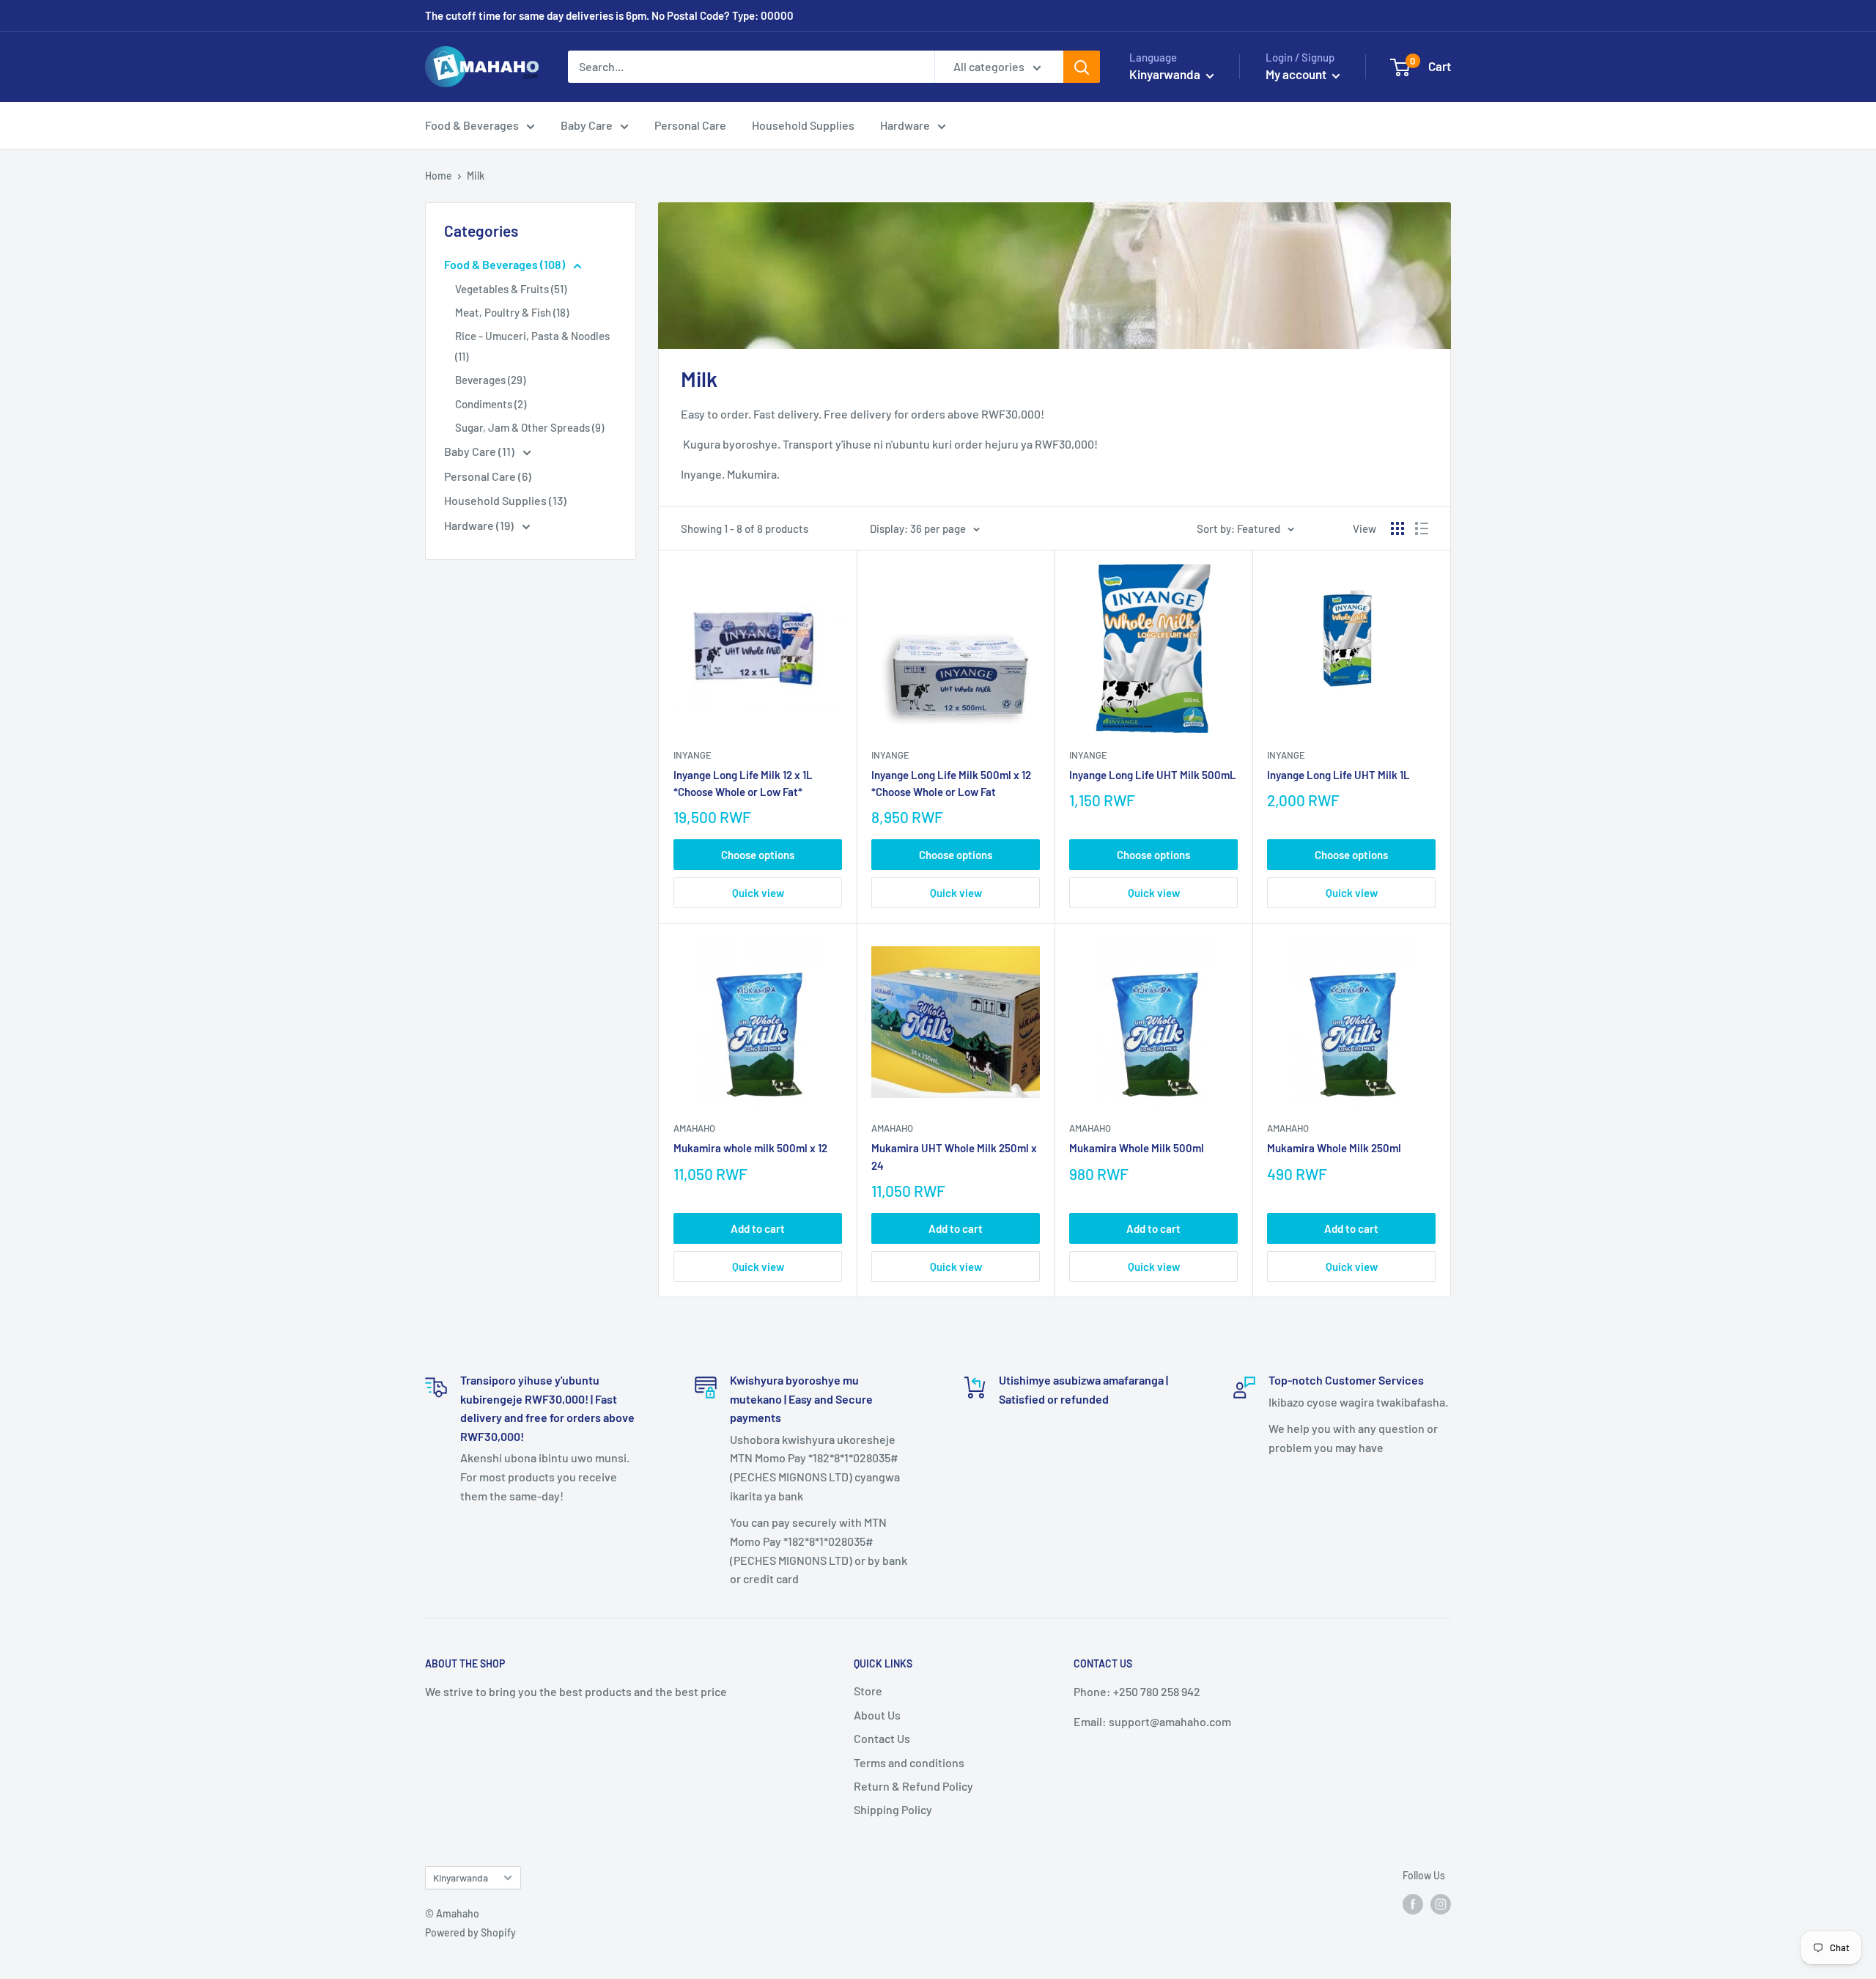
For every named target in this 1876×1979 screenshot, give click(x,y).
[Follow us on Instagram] (1441, 1904)
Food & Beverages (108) (506, 264)
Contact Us (882, 1738)
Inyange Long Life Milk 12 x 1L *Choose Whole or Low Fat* (743, 783)
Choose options (758, 855)
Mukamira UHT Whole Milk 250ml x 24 (954, 1156)
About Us (877, 1715)
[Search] (1082, 67)
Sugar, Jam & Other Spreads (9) (529, 427)
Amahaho (694, 1128)
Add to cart (758, 1228)
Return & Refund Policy (913, 1786)
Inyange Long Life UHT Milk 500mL (1153, 775)
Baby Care (587, 125)
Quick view (758, 893)
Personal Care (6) (488, 476)
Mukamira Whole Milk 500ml (1137, 1148)
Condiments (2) (491, 404)
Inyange (693, 755)
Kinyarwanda (461, 1877)
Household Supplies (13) (505, 500)
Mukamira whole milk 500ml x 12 (750, 1148)
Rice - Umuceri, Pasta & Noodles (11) (532, 346)
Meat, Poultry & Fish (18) (512, 312)
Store (868, 1691)
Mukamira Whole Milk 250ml (1334, 1148)
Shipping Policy (893, 1809)
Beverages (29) (490, 380)
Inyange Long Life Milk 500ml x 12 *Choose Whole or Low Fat (951, 783)
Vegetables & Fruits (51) (511, 289)
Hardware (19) (480, 525)
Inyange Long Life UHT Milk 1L (1338, 775)
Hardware (905, 125)
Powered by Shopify (470, 1932)
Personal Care (690, 125)
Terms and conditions (909, 1762)
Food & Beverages (472, 125)
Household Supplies (803, 125)
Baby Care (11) (480, 451)
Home (439, 176)
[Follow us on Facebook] (1413, 1904)
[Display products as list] (1422, 528)
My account (1297, 74)
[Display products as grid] (1397, 528)
